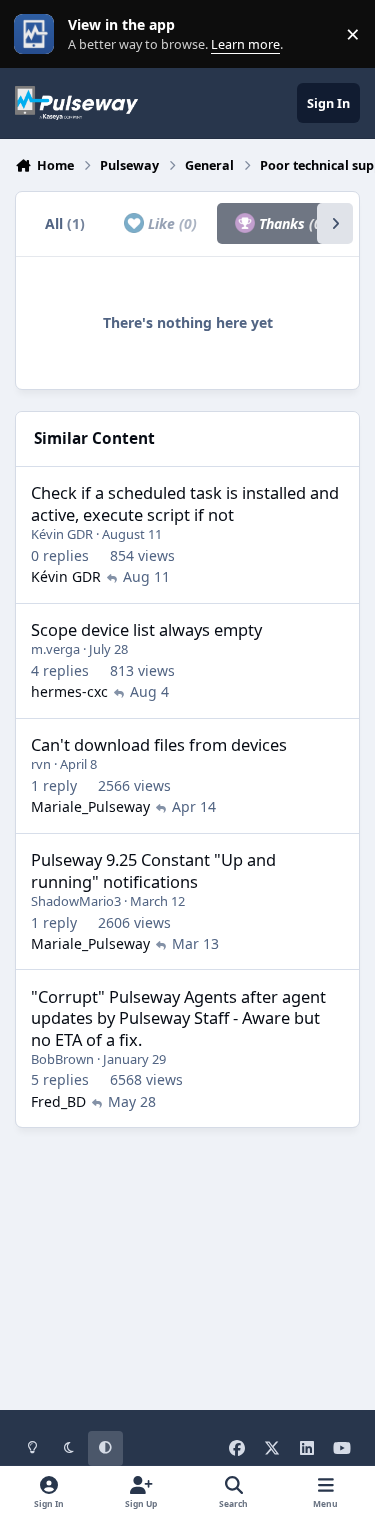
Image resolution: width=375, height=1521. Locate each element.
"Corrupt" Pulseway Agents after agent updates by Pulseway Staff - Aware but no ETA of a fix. (178, 1018)
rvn (41, 764)
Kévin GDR (62, 534)
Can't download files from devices (159, 744)
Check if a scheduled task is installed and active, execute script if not (185, 503)
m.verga (55, 649)
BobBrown (62, 1059)
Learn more (38, 34)
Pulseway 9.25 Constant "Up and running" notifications (153, 870)
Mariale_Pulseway (90, 806)
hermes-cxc (69, 691)
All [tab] (65, 223)
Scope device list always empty (146, 629)
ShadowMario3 (76, 901)
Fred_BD (58, 1101)
